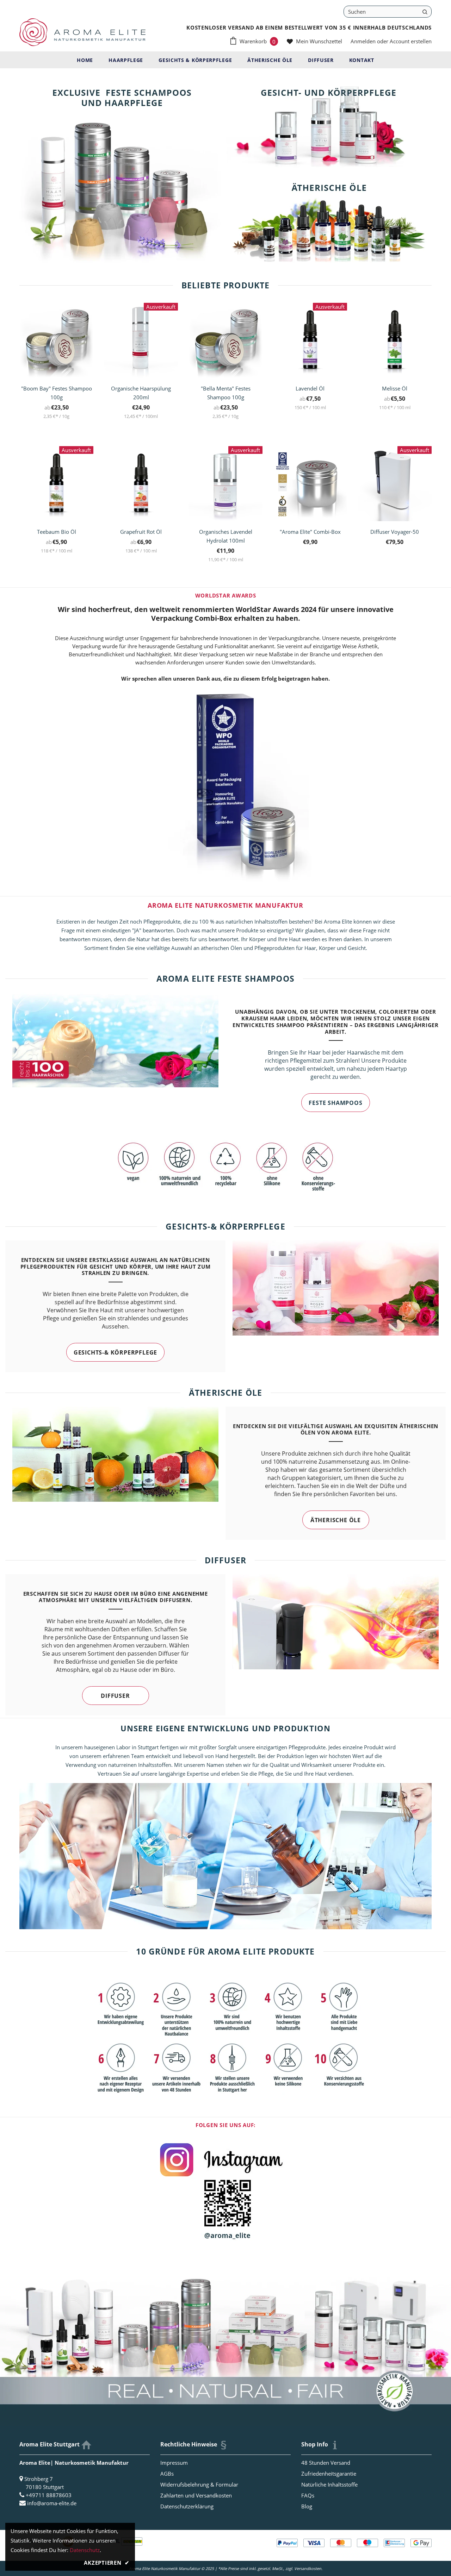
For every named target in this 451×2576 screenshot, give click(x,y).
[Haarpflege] (122, 167)
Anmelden (364, 41)
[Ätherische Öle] (329, 215)
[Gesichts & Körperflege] (329, 120)
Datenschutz (85, 2550)
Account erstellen (411, 41)
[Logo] (82, 32)
